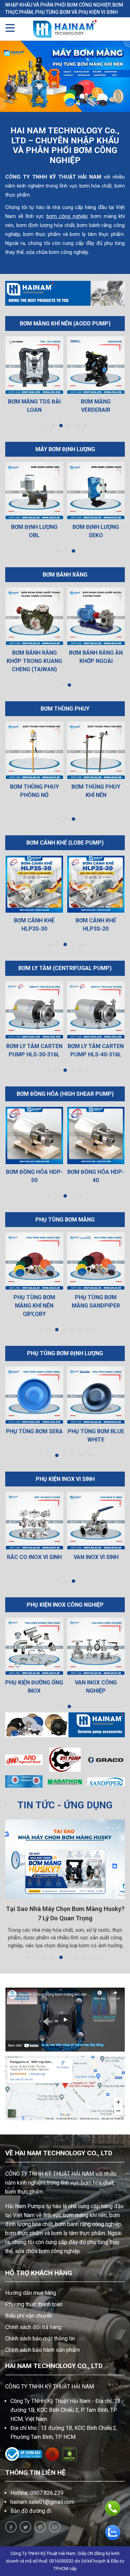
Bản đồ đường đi (31, 2511)
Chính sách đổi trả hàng (33, 2327)
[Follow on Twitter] (25, 2527)
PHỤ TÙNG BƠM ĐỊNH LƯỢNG (65, 1353)
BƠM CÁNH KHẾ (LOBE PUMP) (65, 843)
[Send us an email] (55, 2527)
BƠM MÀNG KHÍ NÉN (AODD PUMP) (65, 324)
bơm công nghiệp (67, 216)
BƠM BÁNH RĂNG (65, 575)
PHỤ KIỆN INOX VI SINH (65, 1479)
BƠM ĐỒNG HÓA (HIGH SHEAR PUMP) (65, 1094)
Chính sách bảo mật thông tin (40, 2339)
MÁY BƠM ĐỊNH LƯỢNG (65, 449)
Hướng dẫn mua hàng (31, 2293)
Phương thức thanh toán (34, 2304)
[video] (65, 2020)
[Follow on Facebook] (11, 2527)
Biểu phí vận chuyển (29, 2316)
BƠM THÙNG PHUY (65, 709)
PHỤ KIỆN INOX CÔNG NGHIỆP (65, 1605)
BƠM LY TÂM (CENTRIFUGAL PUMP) (65, 968)
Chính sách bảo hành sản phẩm (42, 2350)
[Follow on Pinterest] (40, 2527)
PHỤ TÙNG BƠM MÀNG (65, 1220)
